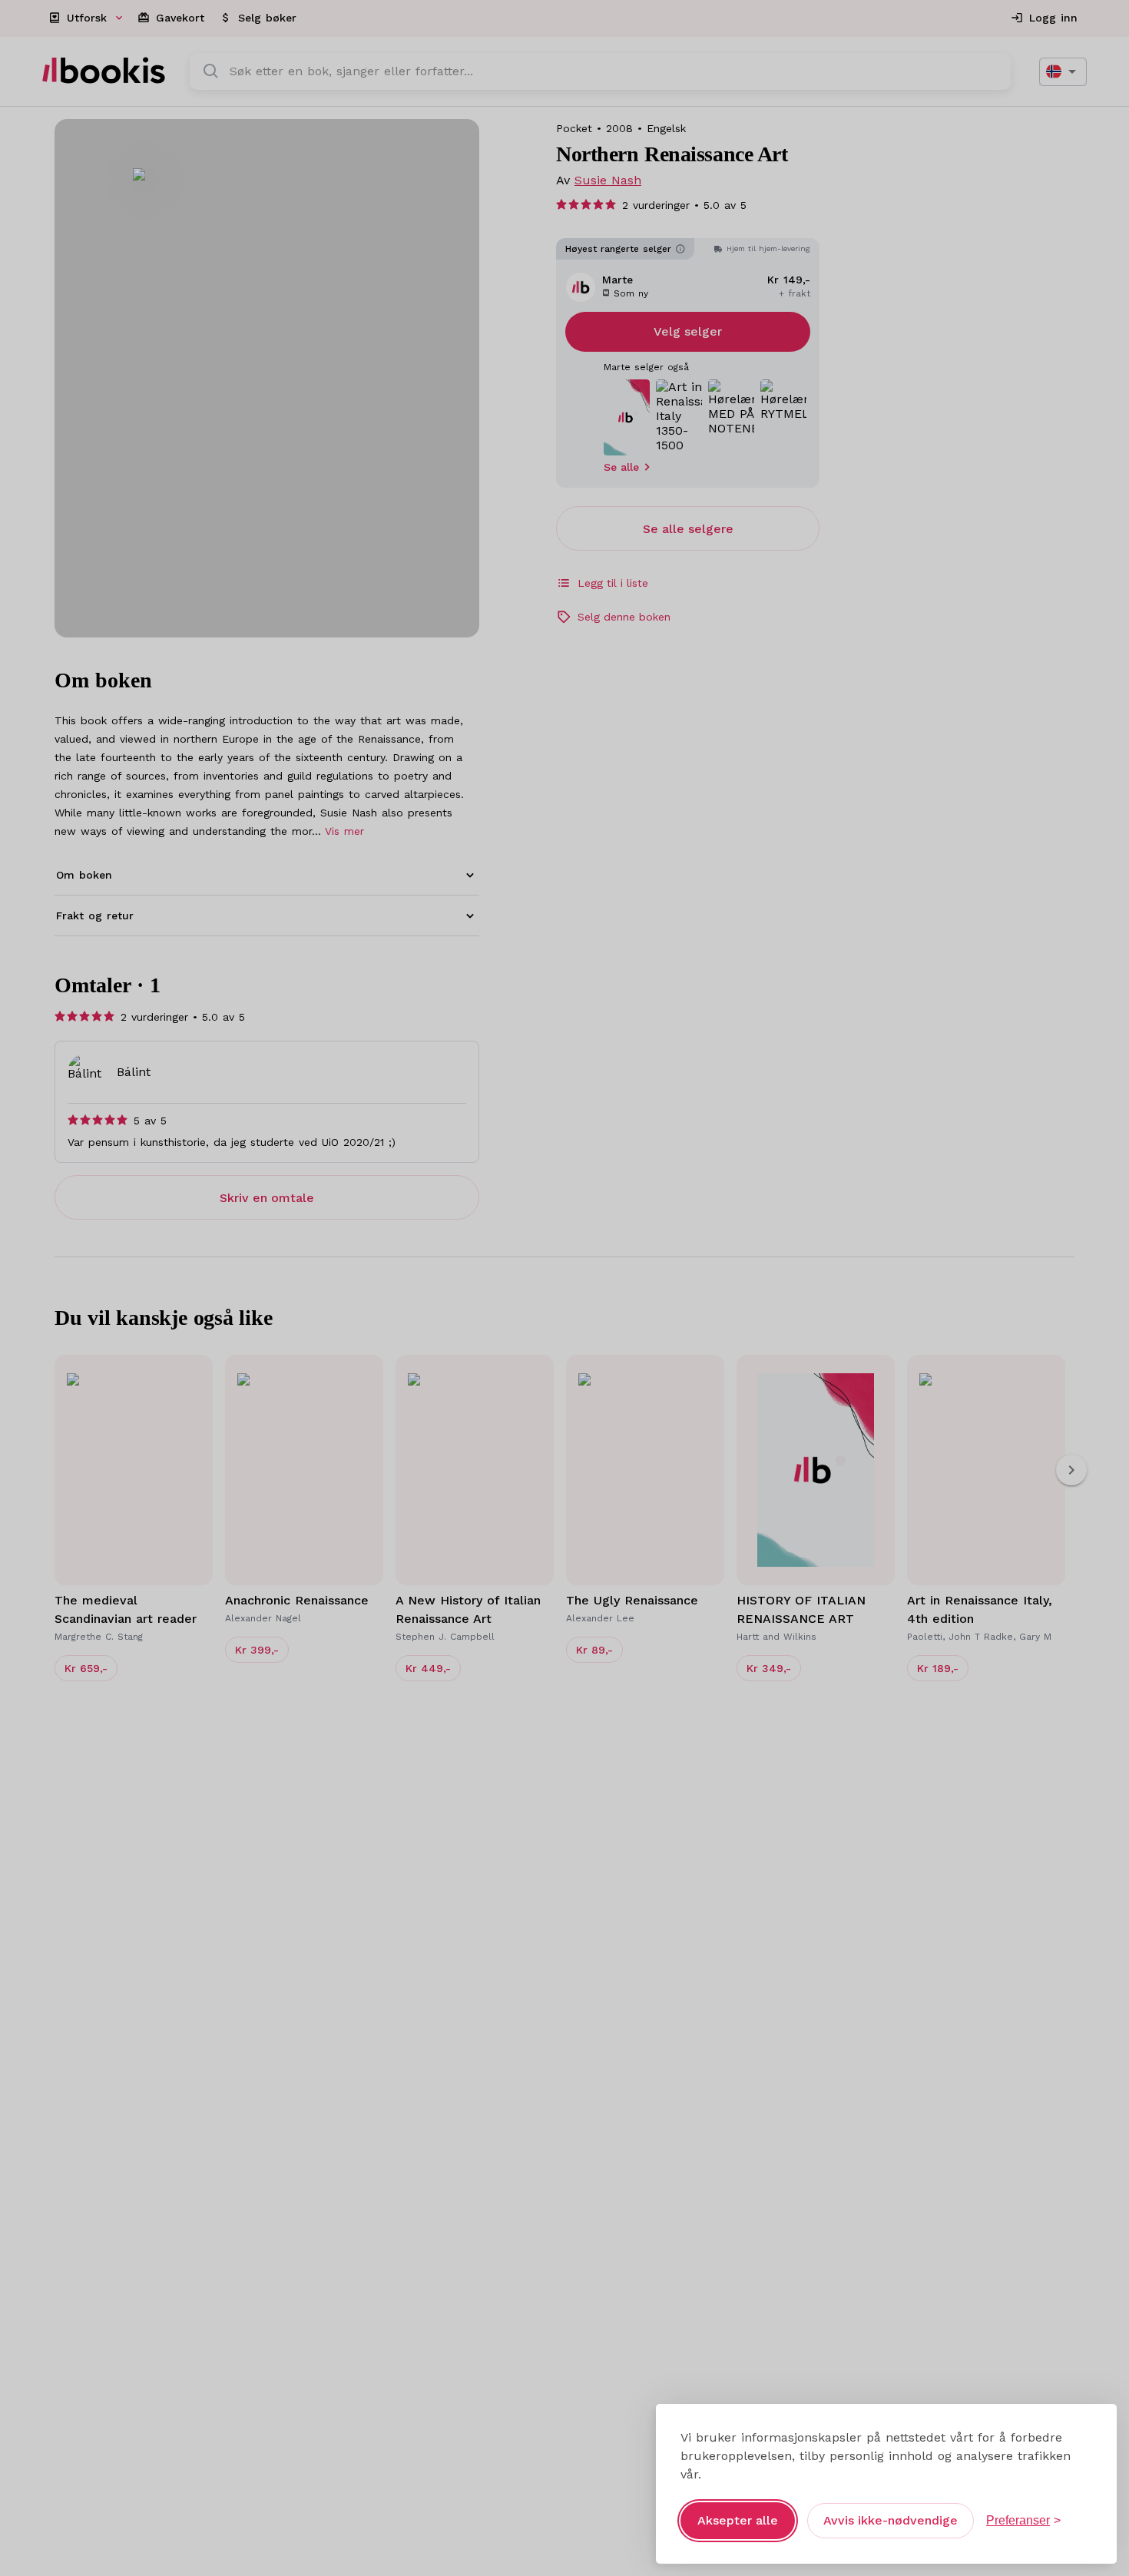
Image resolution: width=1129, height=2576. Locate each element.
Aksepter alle (738, 2520)
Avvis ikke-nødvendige (891, 2520)
